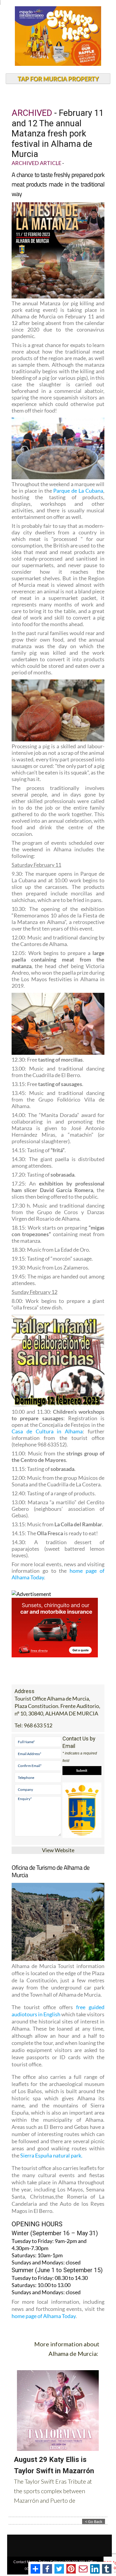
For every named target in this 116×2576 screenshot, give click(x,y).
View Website (58, 1850)
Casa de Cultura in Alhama (47, 1431)
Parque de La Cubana (78, 491)
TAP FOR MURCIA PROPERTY (58, 79)
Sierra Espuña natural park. (51, 2155)
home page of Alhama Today (44, 2316)
